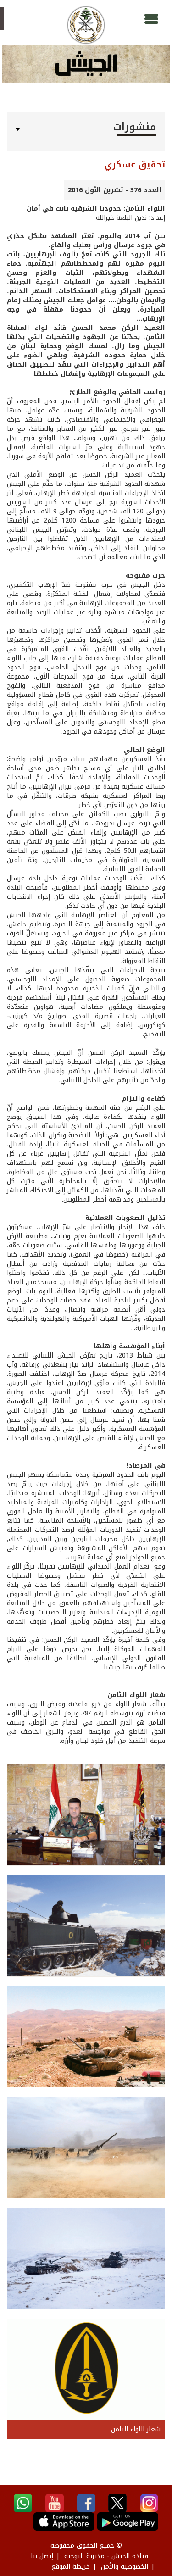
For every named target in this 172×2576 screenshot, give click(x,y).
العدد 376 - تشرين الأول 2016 (115, 190)
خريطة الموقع (71, 2567)
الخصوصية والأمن (125, 2567)
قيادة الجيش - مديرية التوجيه (106, 2556)
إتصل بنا (42, 2556)
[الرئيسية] (86, 25)
